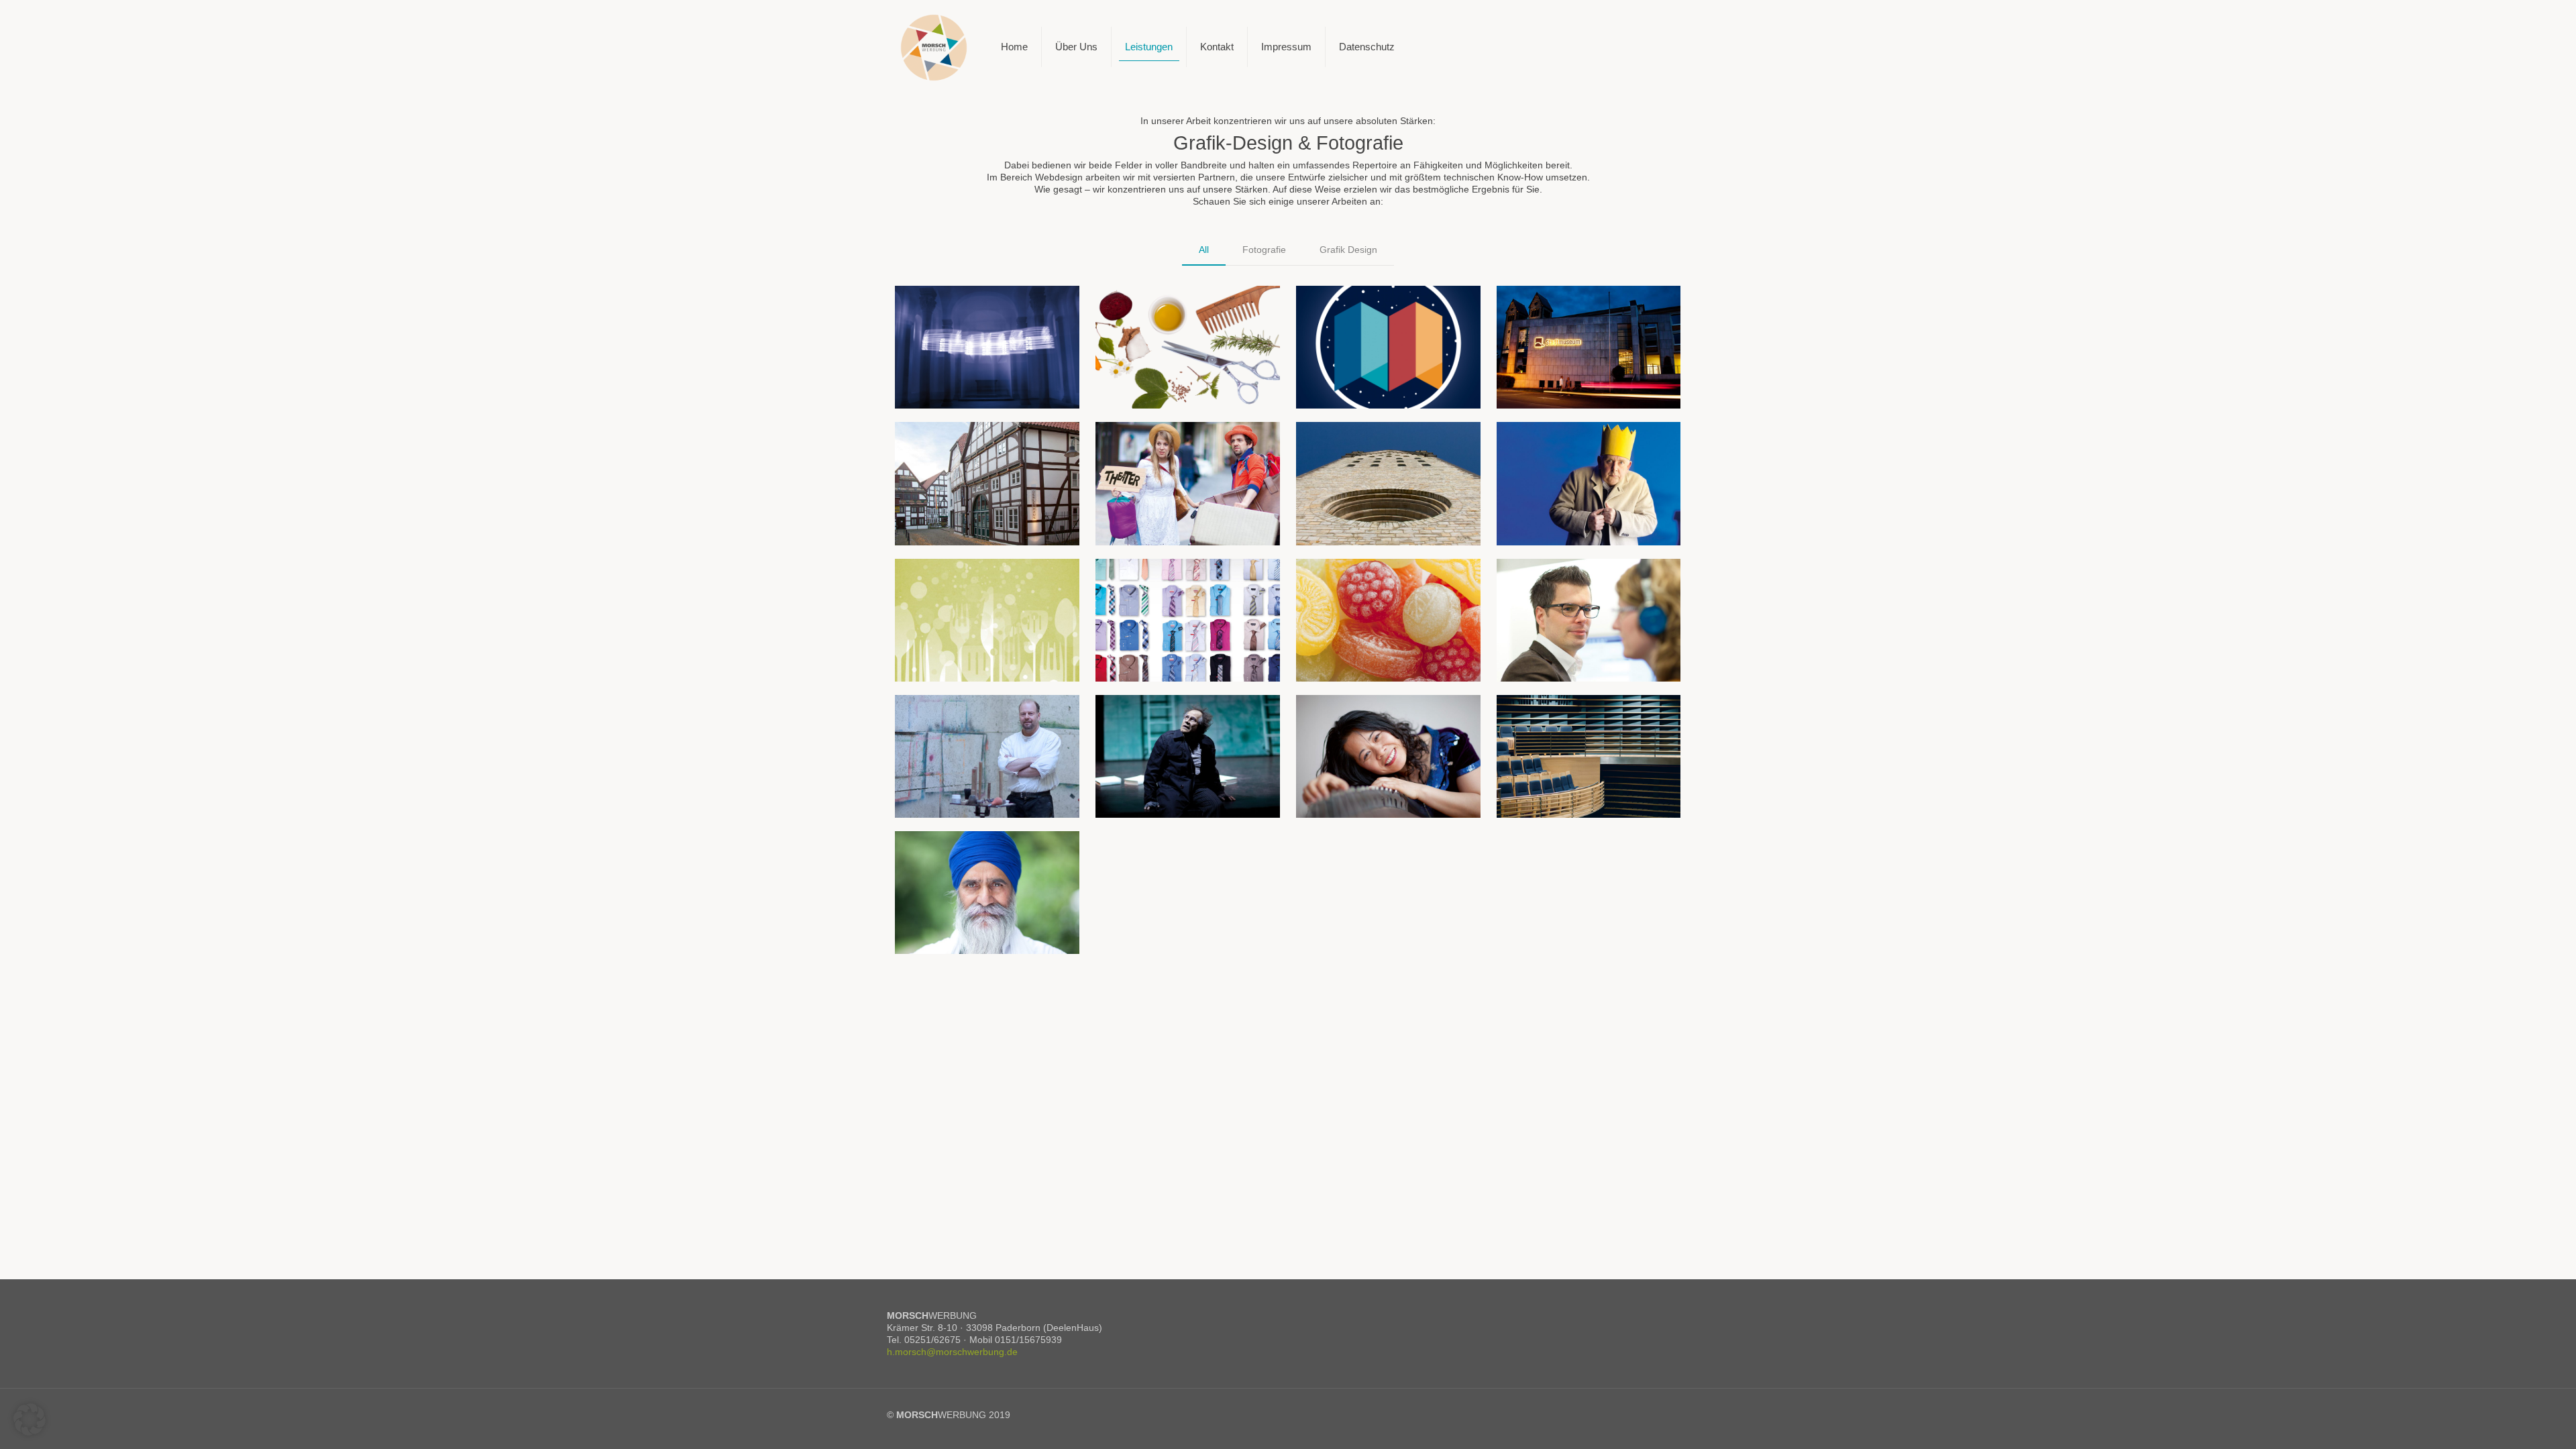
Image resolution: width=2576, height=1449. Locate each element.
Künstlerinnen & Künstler (1372, 717)
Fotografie (1264, 250)
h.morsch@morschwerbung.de (952, 1352)
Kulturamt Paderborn (1362, 308)
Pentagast (936, 581)
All (1204, 250)
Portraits (932, 717)
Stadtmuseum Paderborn (1571, 308)
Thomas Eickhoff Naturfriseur (1181, 308)
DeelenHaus (941, 445)
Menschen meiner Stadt (967, 854)
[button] (30, 1419)
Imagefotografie (1551, 581)
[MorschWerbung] (934, 47)
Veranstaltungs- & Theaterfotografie (1155, 721)
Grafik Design (1348, 250)
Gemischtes (1341, 581)
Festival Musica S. (955, 308)
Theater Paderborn (1156, 445)
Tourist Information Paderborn (1383, 445)
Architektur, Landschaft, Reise (1584, 717)
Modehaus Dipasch (1158, 581)
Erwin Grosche (1548, 445)
